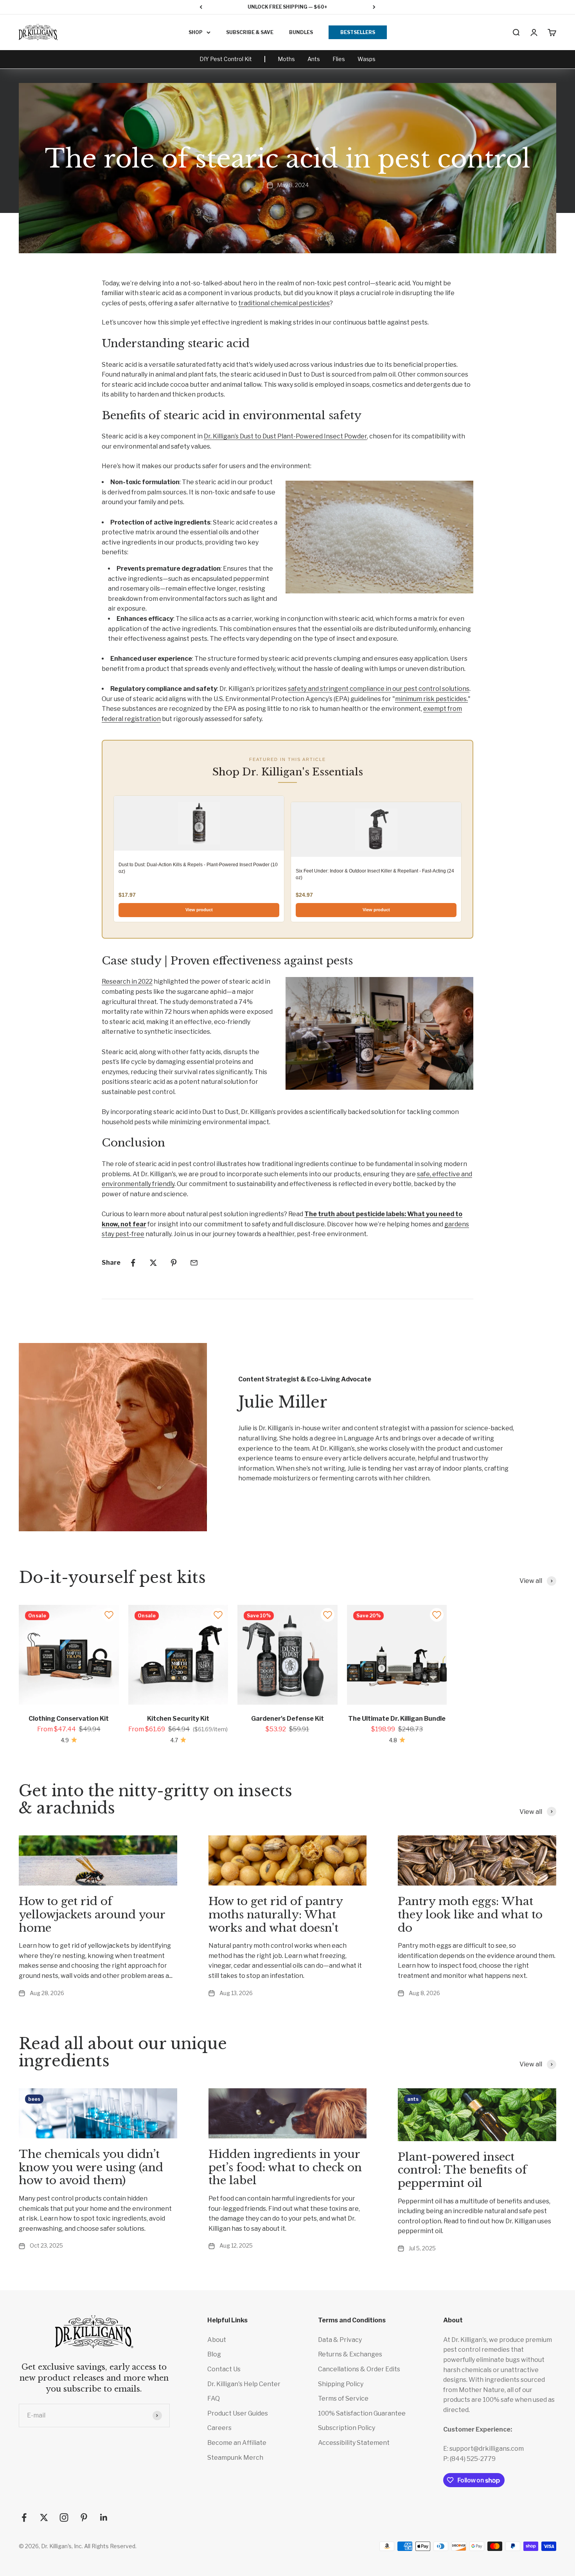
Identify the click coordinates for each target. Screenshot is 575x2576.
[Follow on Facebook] (24, 2517)
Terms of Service (343, 2398)
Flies (339, 59)
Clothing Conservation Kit (69, 1719)
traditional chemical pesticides (284, 303)
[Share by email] (194, 1263)
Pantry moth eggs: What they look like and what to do (470, 1914)
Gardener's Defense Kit (287, 1719)
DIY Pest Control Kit (226, 59)
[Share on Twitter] (153, 1263)
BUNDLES (301, 32)
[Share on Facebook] (133, 1263)
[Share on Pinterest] (174, 1263)
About (217, 2340)
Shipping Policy (341, 2384)
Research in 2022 (127, 982)
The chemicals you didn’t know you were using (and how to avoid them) (91, 2167)
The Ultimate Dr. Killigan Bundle (397, 1719)
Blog (214, 2354)
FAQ (214, 2398)
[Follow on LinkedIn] (104, 2517)
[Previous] (201, 7)
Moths (286, 59)
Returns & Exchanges (350, 2354)
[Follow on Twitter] (44, 2517)
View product (199, 910)
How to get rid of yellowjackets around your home (92, 1914)
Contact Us (224, 2369)
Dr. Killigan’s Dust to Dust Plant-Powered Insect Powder (285, 436)
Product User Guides (238, 2413)
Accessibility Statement (354, 2443)
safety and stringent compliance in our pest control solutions (379, 689)
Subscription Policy (347, 2428)
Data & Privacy (340, 2340)
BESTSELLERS (358, 32)
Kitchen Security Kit (178, 1719)
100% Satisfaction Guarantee (362, 2413)
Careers (219, 2428)
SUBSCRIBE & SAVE (250, 32)
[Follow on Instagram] (64, 2517)
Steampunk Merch (235, 2458)
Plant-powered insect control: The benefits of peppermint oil (462, 2170)
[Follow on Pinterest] (84, 2517)
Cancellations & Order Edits (359, 2369)
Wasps (367, 59)
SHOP (196, 32)
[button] (109, 1615)
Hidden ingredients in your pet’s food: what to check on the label (285, 2167)
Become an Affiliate (237, 2443)
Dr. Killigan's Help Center (244, 2384)
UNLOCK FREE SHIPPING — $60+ (287, 7)
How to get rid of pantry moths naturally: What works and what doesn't (276, 1914)
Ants (314, 59)
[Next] (374, 7)
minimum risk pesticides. (431, 699)
